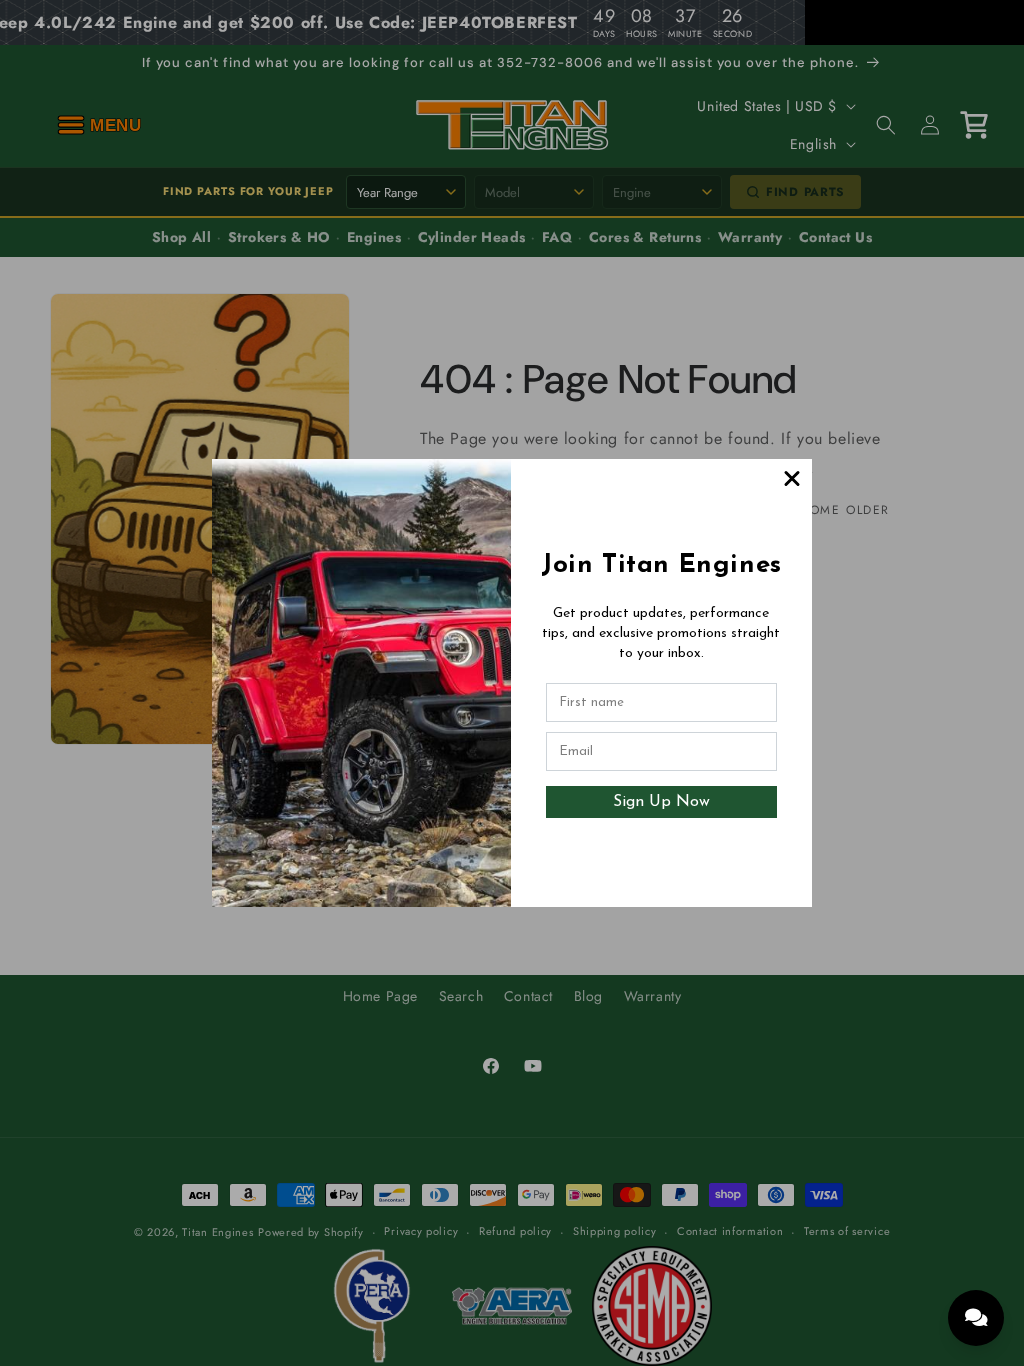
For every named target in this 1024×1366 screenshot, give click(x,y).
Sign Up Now (661, 802)
